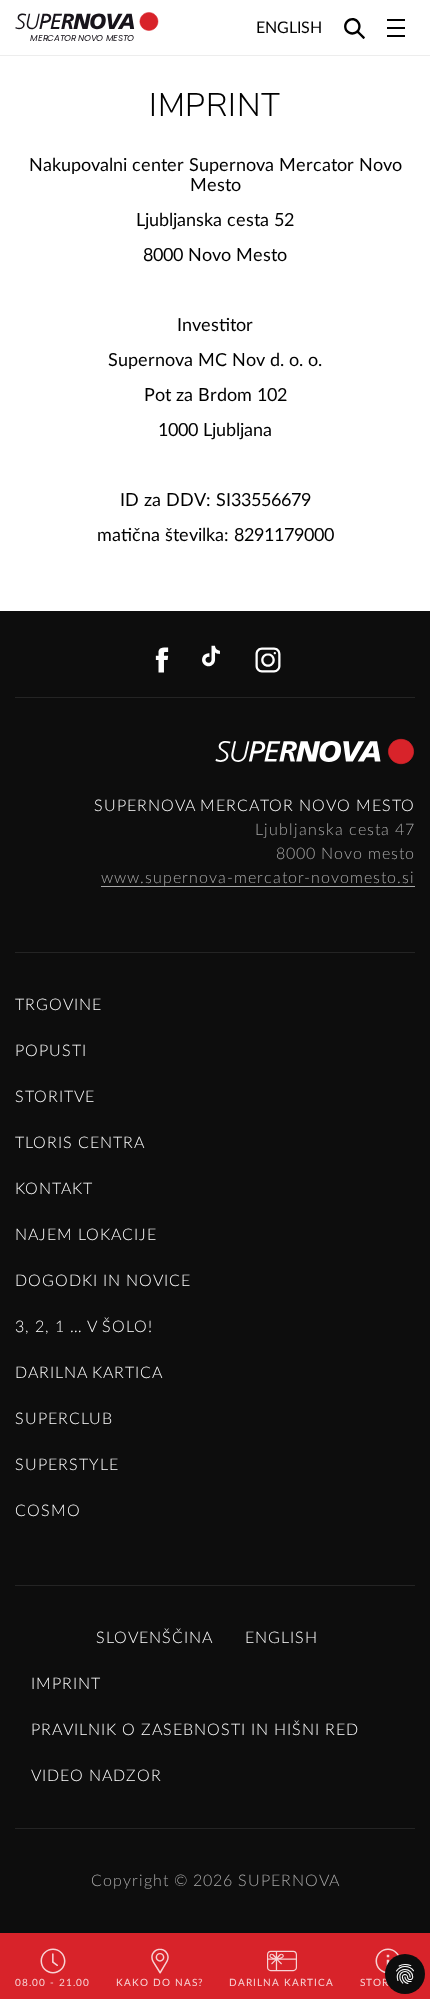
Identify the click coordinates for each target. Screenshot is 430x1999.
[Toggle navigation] (396, 28)
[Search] (354, 27)
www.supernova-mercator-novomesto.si (258, 878)
